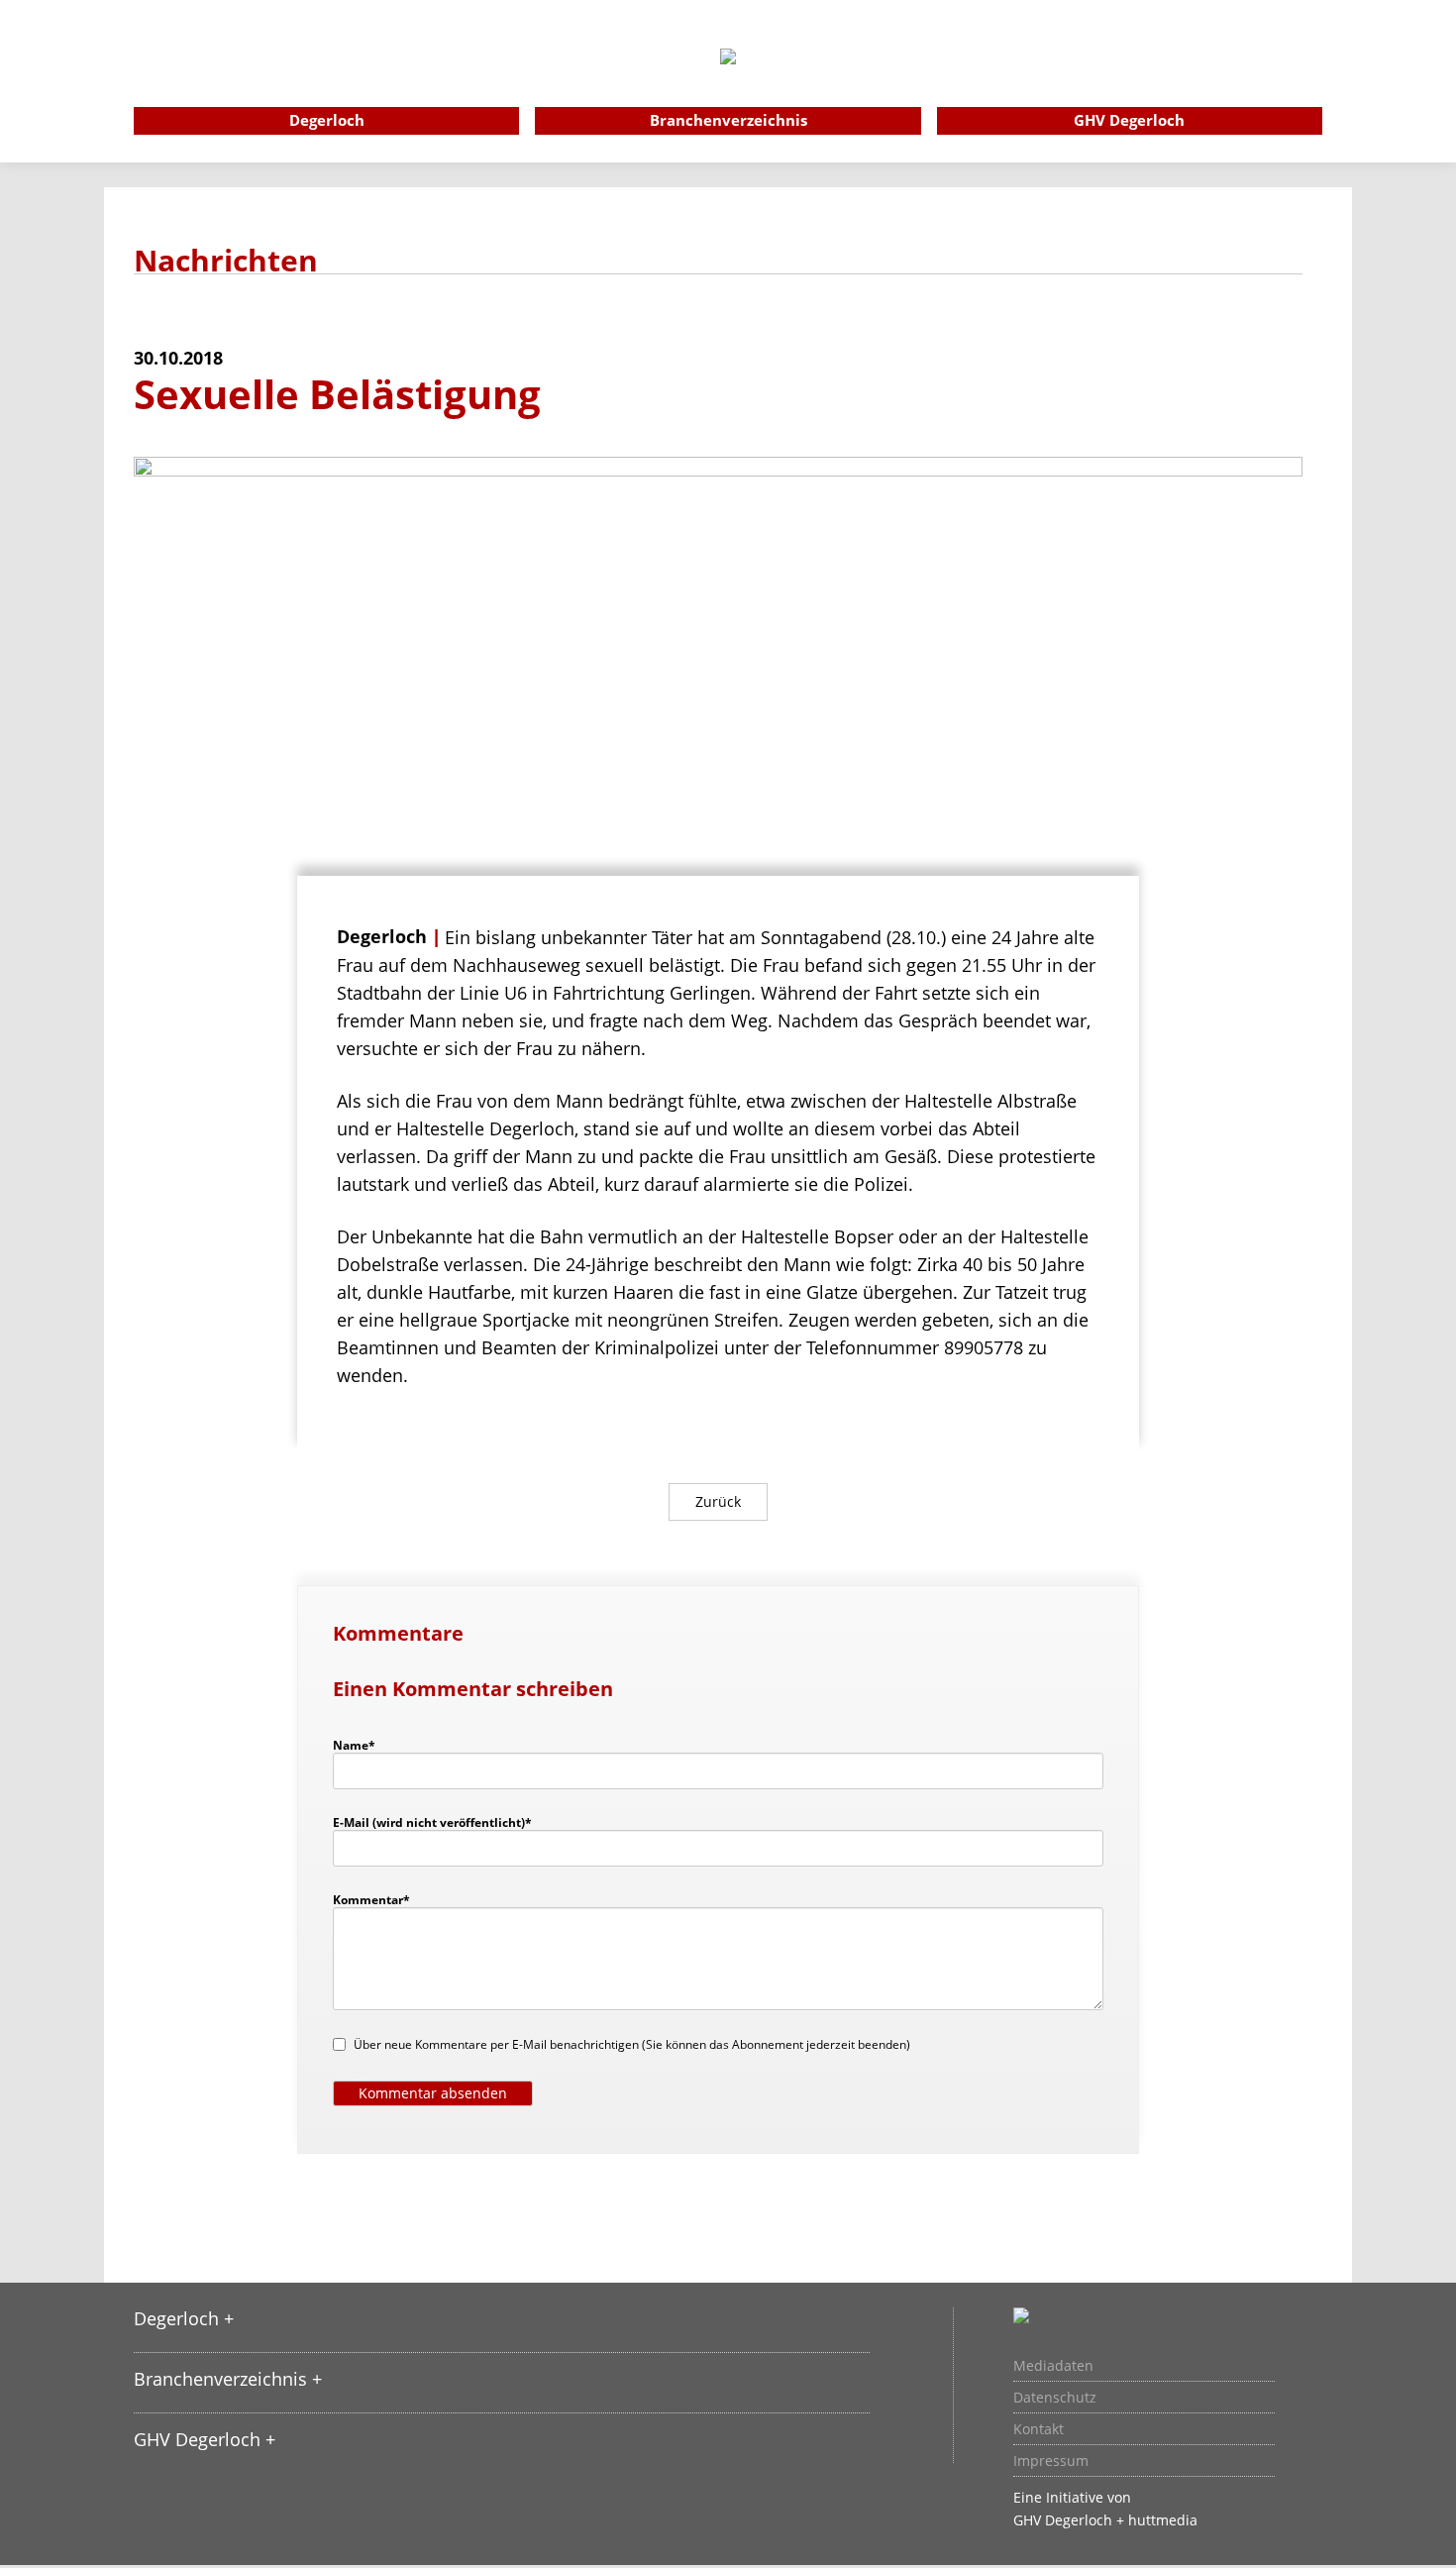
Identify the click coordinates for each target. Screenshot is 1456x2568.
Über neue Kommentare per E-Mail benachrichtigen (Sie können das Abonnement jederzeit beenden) (632, 2044)
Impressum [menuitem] (1051, 2461)
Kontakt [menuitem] (1039, 2429)
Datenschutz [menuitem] (1055, 2398)
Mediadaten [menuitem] (1053, 2366)
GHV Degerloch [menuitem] (1129, 120)
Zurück (718, 1501)
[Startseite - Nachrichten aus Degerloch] (728, 83)
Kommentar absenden (433, 2093)
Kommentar (371, 1899)
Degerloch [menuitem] (327, 120)
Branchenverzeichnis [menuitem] (728, 120)
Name (364, 1745)
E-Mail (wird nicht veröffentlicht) (432, 1822)
